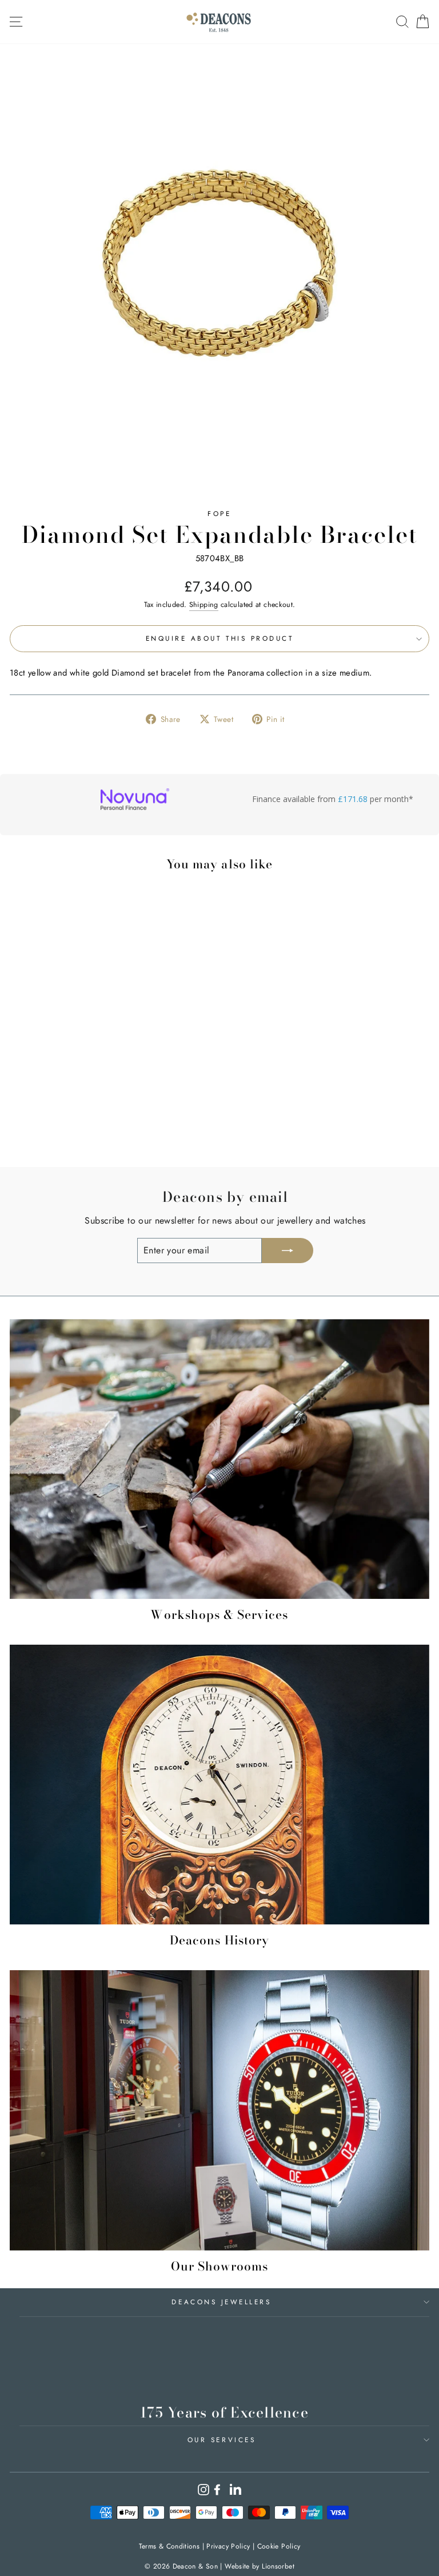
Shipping (204, 605)
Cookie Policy (279, 2546)
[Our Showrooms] (219, 2110)
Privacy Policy (228, 2546)
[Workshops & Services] (219, 1459)
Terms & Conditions (169, 2546)
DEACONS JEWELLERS (221, 2302)
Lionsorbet (278, 2566)
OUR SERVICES (222, 2440)
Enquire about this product (220, 638)
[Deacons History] (219, 1785)
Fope (219, 513)
